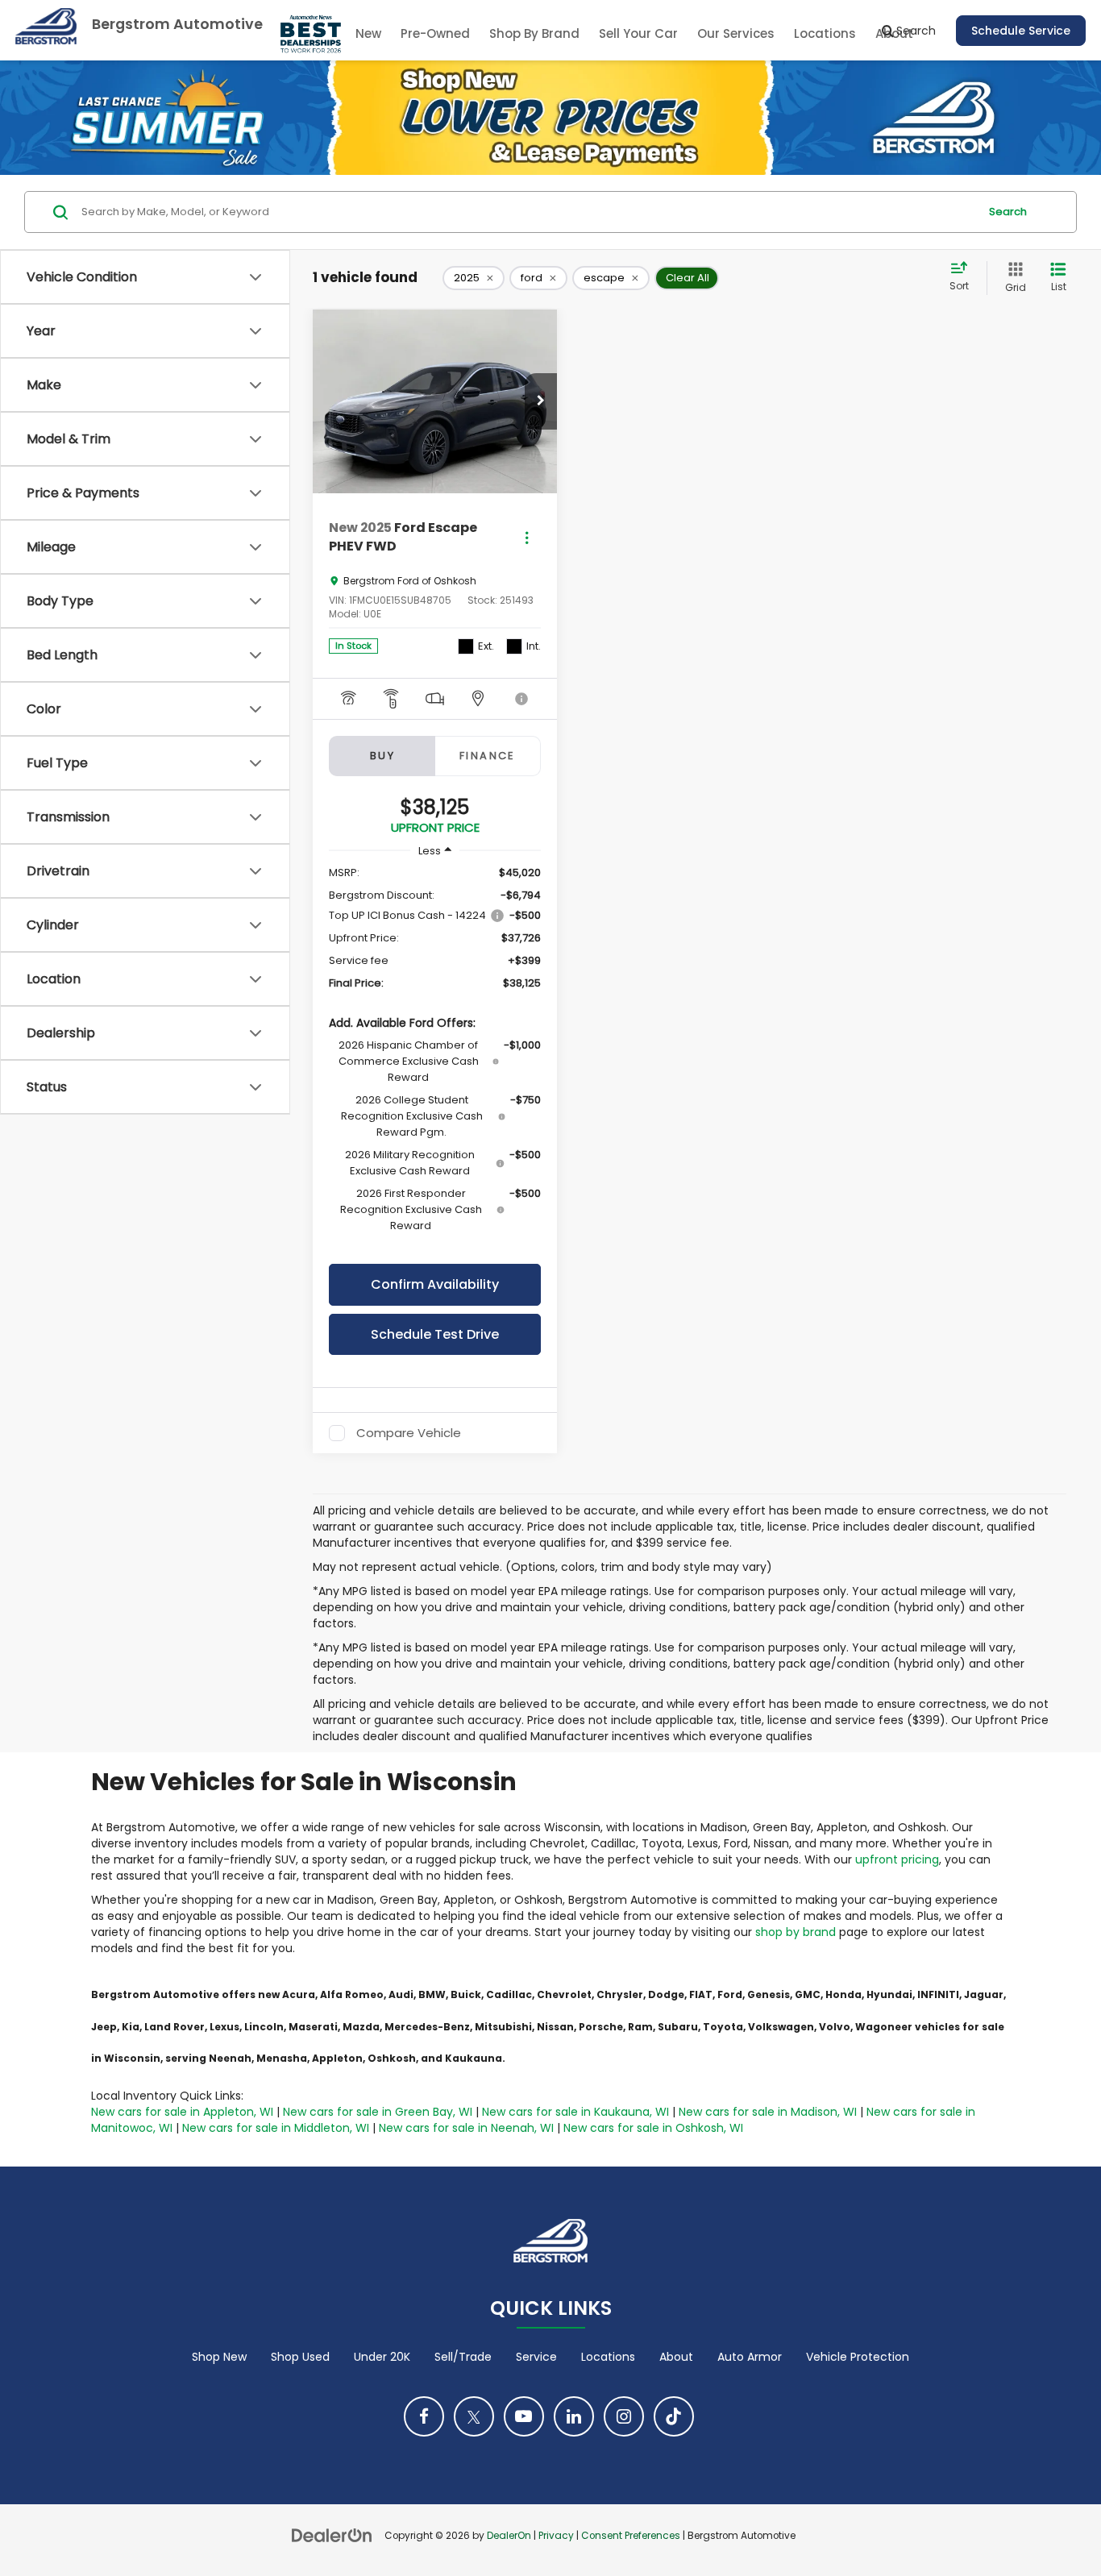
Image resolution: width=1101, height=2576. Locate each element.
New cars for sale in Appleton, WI (182, 2112)
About (676, 2357)
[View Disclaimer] (522, 699)
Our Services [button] (736, 33)
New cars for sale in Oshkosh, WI (653, 2128)
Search (1008, 212)
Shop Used (300, 2357)
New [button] (368, 33)
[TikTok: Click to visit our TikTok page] (674, 2416)
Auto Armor (750, 2357)
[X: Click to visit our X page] (474, 2416)
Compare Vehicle (409, 1433)
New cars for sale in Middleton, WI (276, 2128)
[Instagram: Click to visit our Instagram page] (624, 2416)
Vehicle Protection (858, 2357)
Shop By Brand (534, 33)
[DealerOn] (332, 2535)
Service (536, 2357)
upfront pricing (897, 1859)
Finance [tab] (488, 756)
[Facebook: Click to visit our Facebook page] (424, 2416)
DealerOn (509, 2536)
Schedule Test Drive (435, 1334)
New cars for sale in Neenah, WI (466, 2128)
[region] (435, 1057)
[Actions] (527, 537)
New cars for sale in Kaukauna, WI (575, 2112)
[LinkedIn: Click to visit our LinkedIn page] (574, 2416)
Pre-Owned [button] (435, 33)
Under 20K (382, 2357)
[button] (541, 401)
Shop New (219, 2357)
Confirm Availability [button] (435, 1284)
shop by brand (796, 1932)
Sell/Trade (463, 2357)
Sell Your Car (638, 33)
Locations (825, 33)
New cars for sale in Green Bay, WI (378, 2112)
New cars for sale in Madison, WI (768, 2112)
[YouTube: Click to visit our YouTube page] (524, 2416)
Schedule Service (1021, 31)
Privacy (556, 2536)
